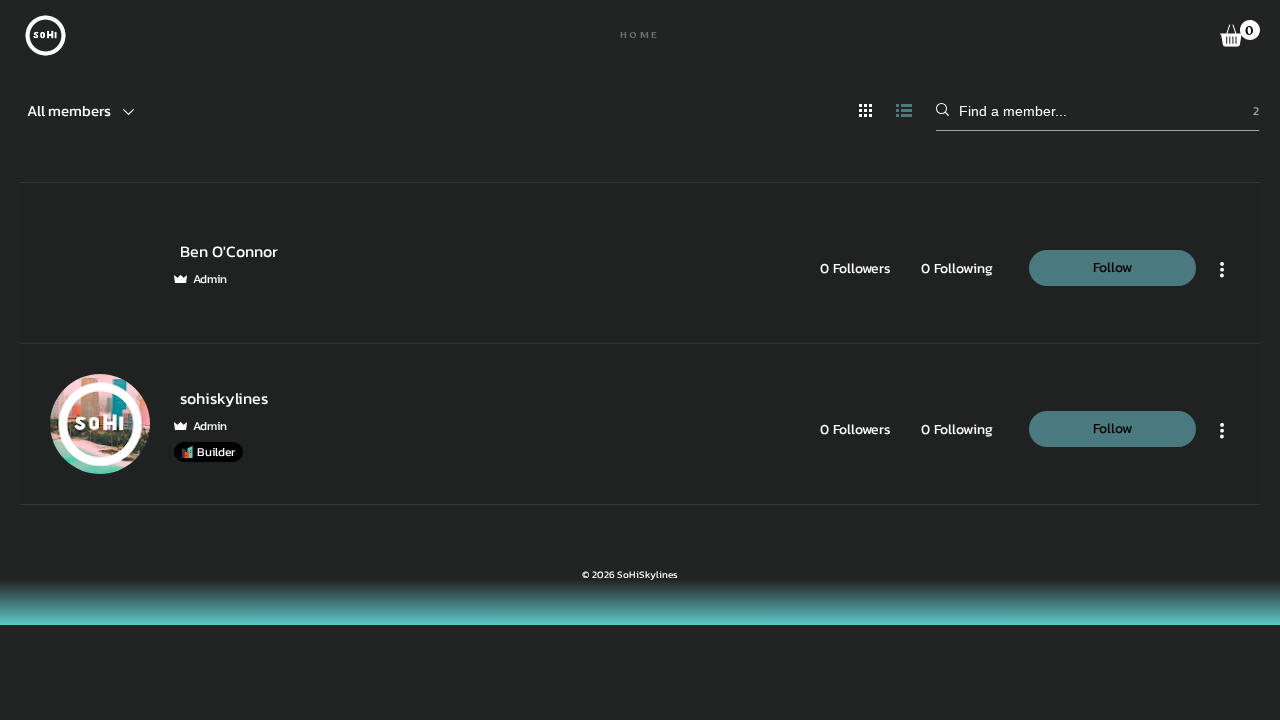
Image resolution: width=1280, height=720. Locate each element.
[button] (1240, 33)
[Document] (45, 35)
